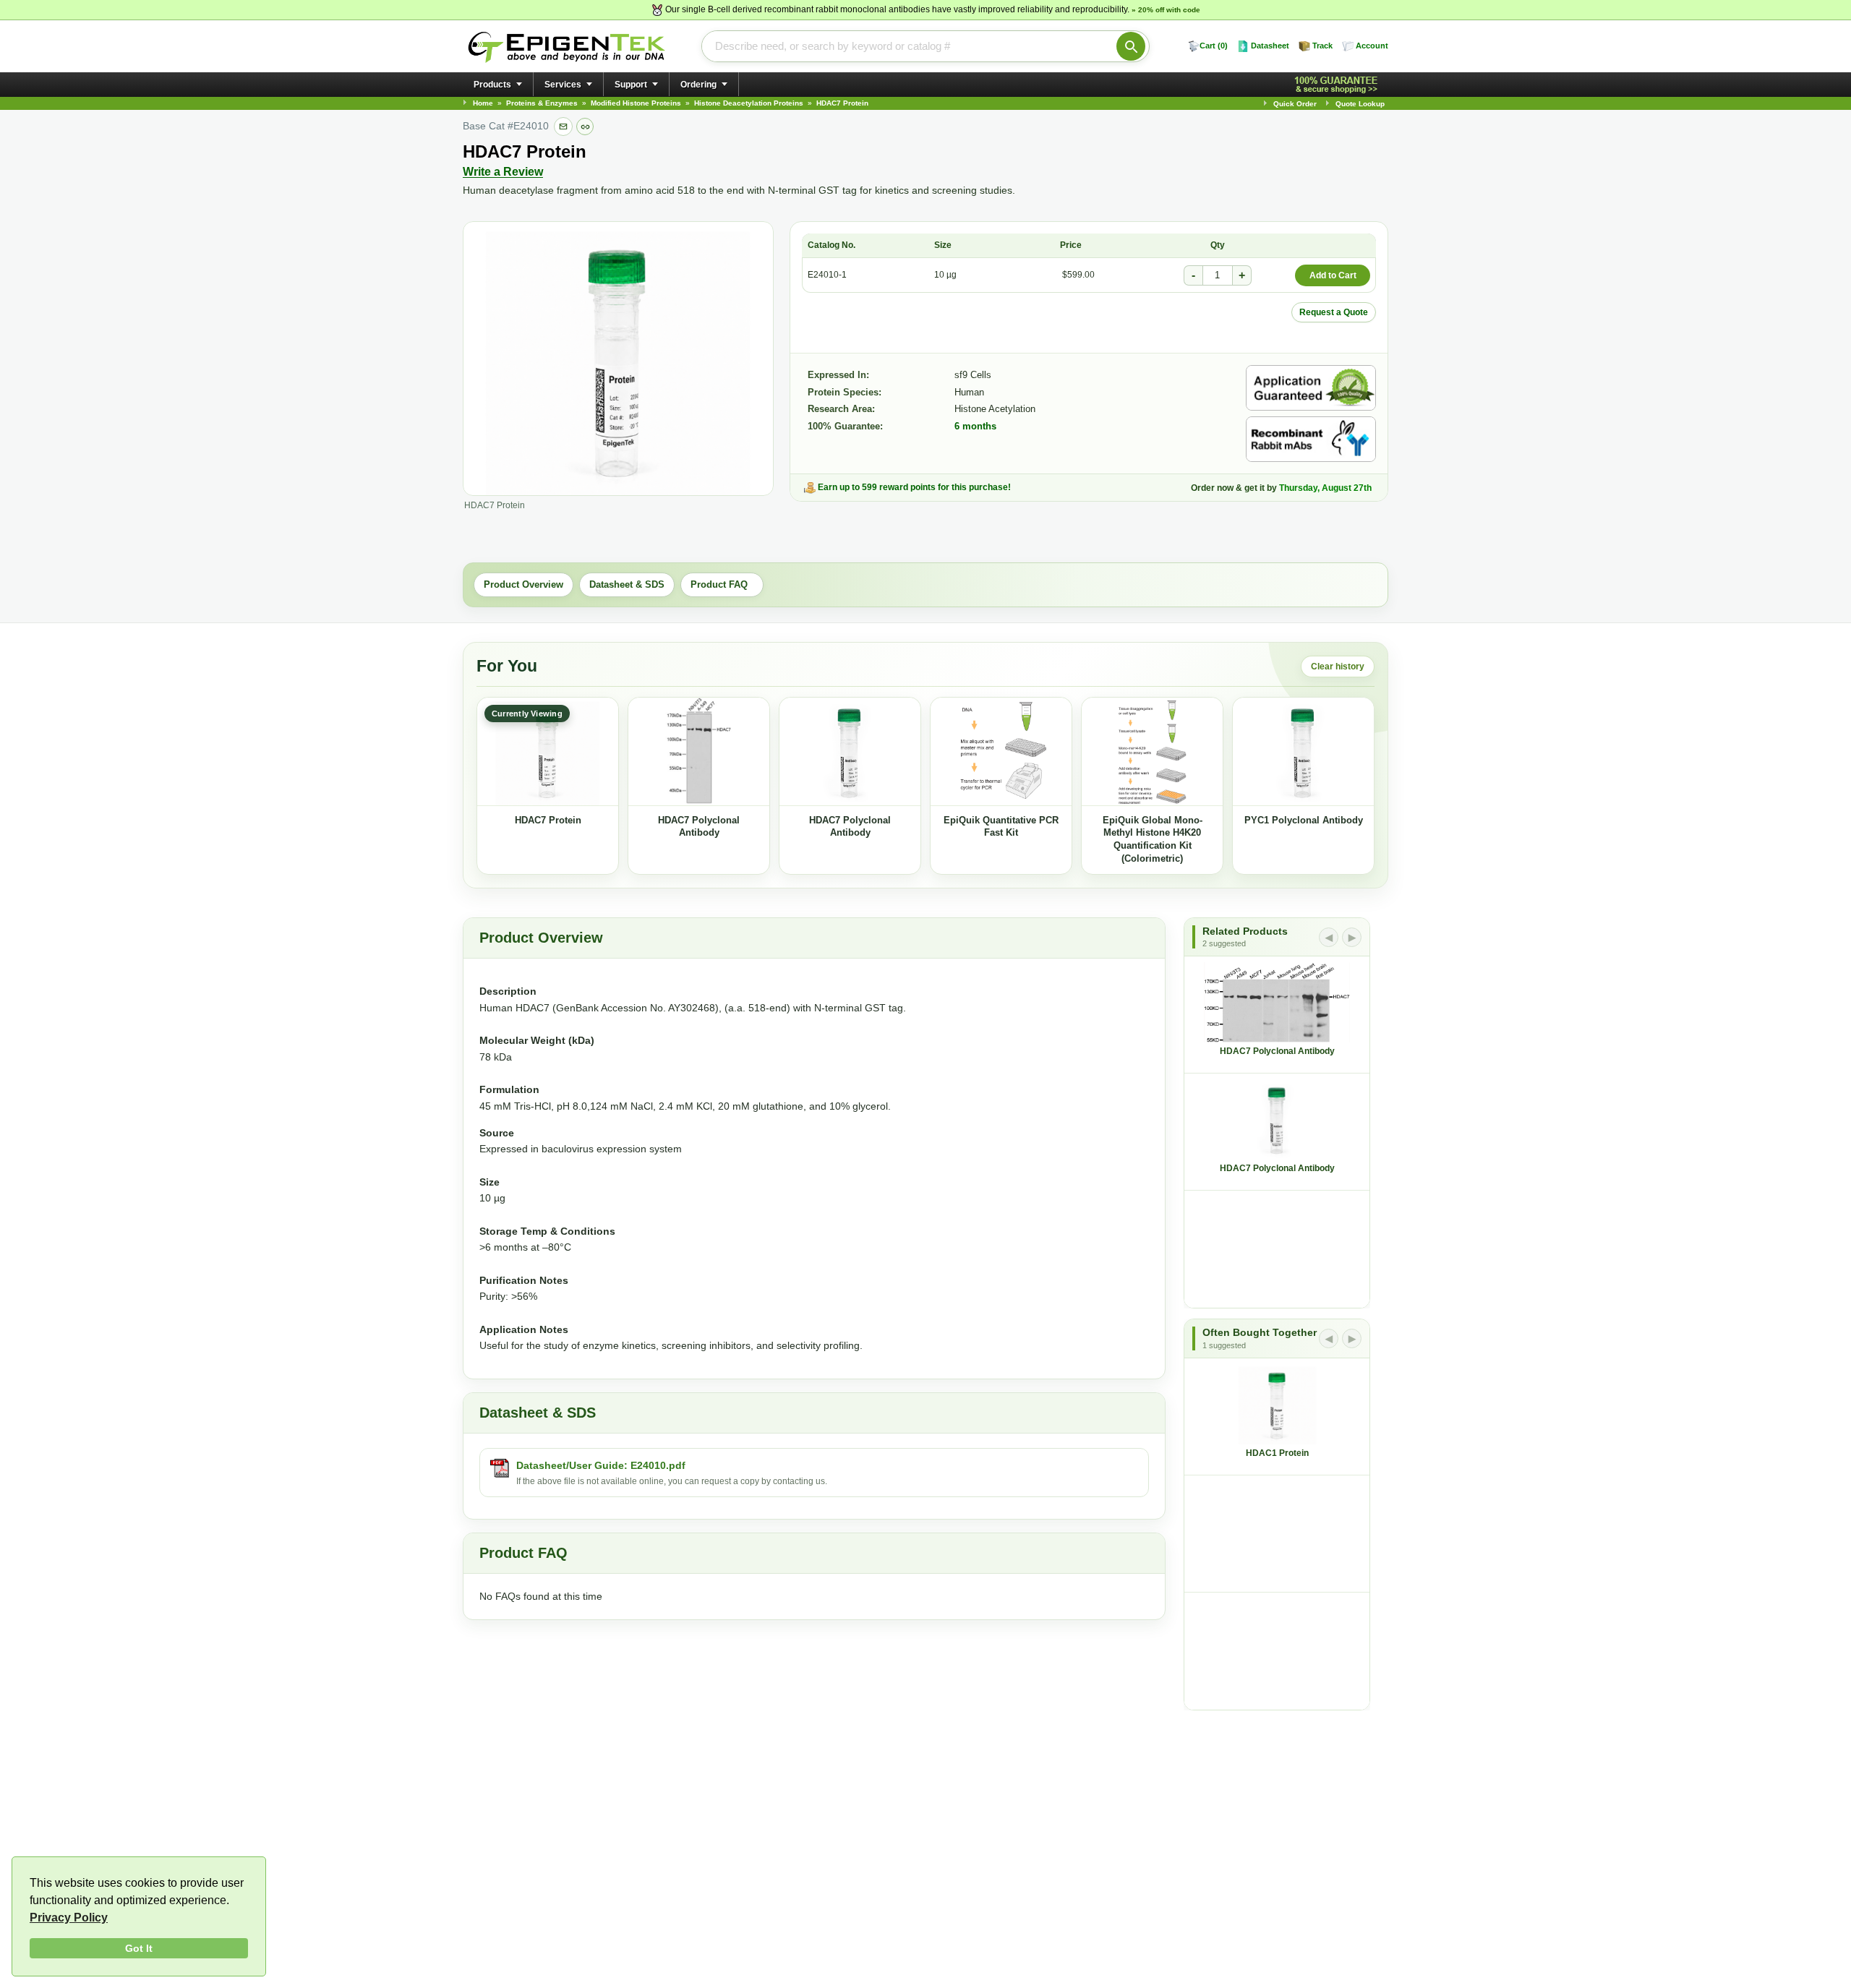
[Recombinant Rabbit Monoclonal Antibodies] (1311, 439)
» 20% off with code (1166, 10)
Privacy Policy (69, 1918)
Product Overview (523, 584)
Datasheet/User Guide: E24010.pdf (601, 1465)
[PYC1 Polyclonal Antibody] (1303, 752)
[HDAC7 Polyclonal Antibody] (699, 752)
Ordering (698, 85)
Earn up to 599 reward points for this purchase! (914, 487)
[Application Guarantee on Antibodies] (1311, 388)
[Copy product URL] (585, 127)
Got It (139, 1948)
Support (631, 85)
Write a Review (503, 172)
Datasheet (1270, 46)
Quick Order (1295, 104)
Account (1372, 46)
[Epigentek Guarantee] (1338, 85)
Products (492, 85)
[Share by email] (563, 127)
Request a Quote (1334, 312)
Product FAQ (722, 584)
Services (563, 85)
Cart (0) (1214, 46)
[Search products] (1131, 46)
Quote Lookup (1360, 104)
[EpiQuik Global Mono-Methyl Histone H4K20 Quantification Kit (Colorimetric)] (1152, 752)
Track (1322, 46)
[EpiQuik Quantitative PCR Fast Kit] (1001, 752)
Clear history (1338, 667)
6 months (975, 426)
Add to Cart (1333, 275)
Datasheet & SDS (627, 584)
